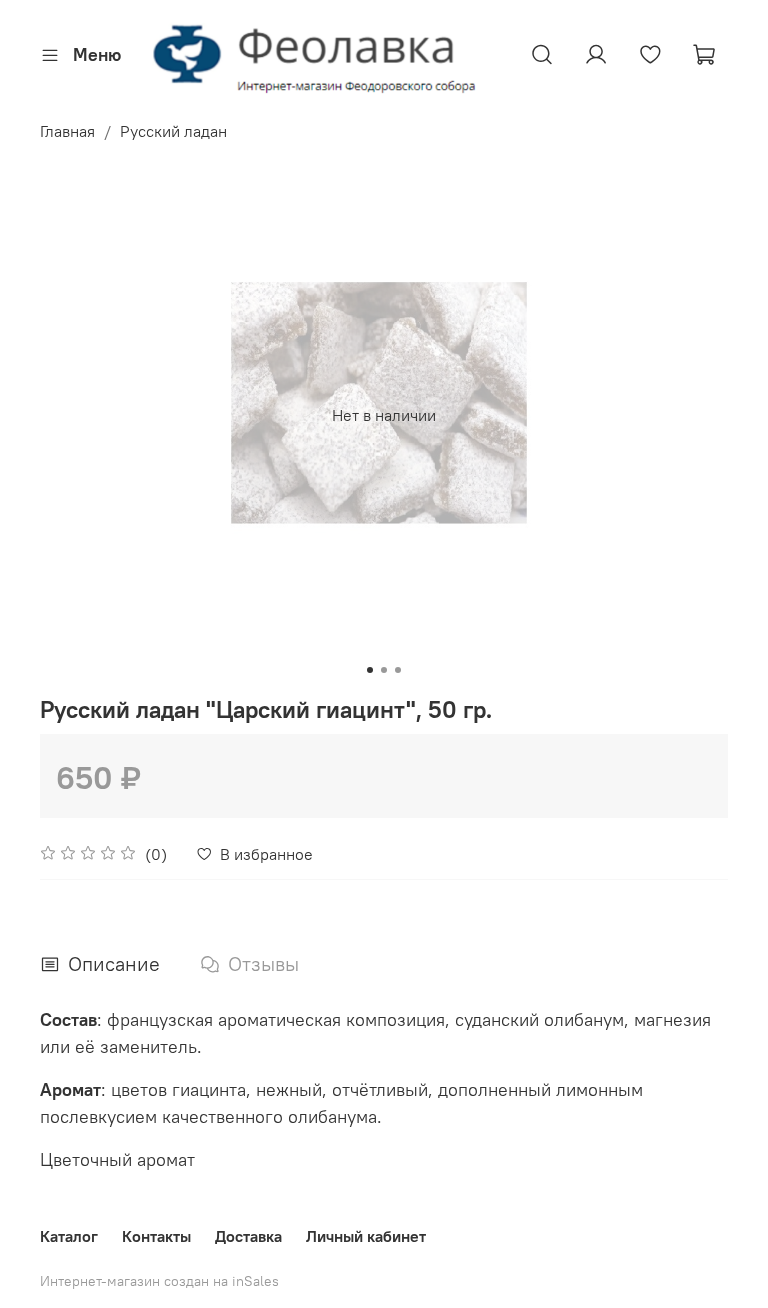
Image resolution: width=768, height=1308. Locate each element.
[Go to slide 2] (384, 670)
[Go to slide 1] (370, 670)
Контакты (156, 1236)
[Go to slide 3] (398, 670)
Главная (67, 131)
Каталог (69, 1236)
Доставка (248, 1236)
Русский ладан (173, 131)
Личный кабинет (366, 1236)
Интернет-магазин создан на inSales (159, 1281)
